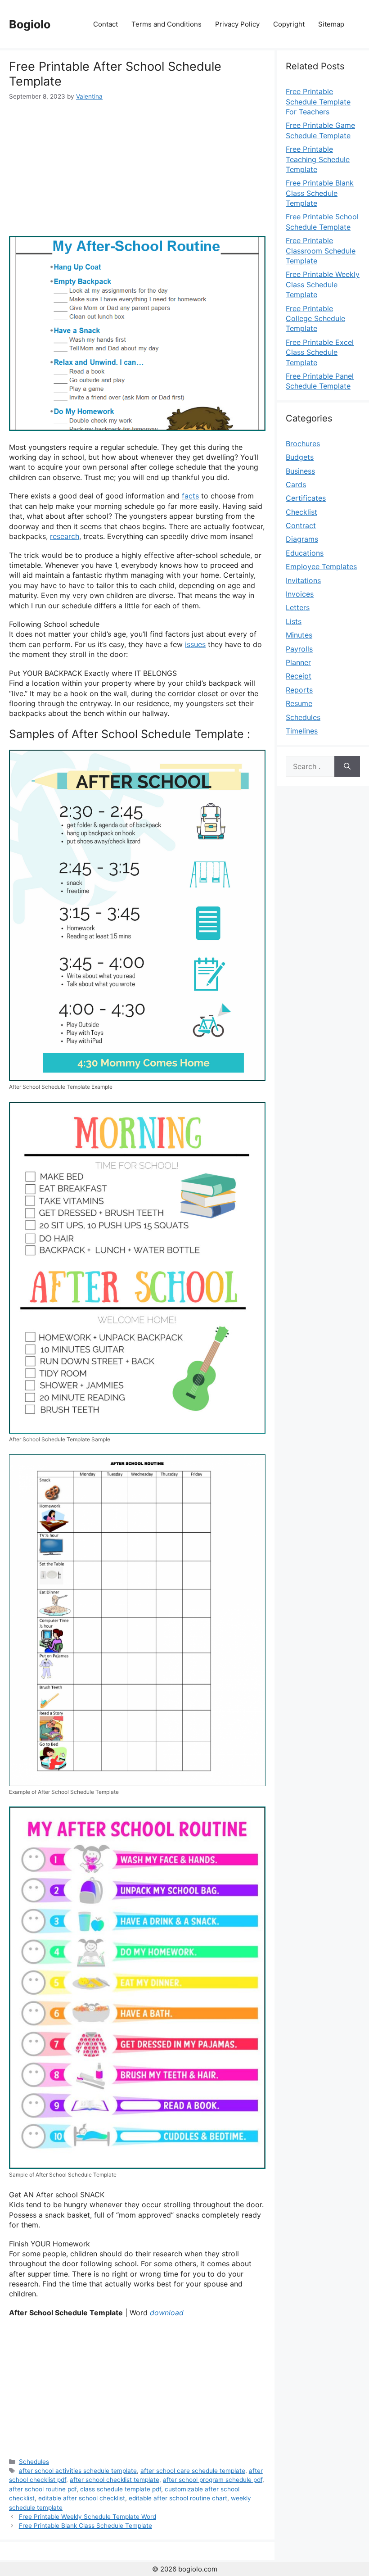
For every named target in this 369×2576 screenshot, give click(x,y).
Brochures (303, 444)
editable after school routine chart (178, 2498)
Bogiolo (30, 24)
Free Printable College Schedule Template (315, 319)
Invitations (303, 580)
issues (195, 644)
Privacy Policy (237, 24)
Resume (299, 703)
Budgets (300, 457)
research (65, 536)
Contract (301, 525)
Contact (106, 24)
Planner (298, 662)
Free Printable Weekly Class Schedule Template (323, 284)
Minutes (299, 635)
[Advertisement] (137, 168)
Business (300, 471)
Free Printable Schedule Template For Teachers (318, 102)
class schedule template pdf (121, 2489)
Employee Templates (321, 566)
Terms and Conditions (166, 24)
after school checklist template (115, 2480)
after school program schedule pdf (213, 2480)
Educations (305, 553)
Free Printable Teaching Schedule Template (318, 159)
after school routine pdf (43, 2489)
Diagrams (302, 539)
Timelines (302, 731)
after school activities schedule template (78, 2471)
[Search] (347, 766)
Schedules (34, 2462)
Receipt (299, 676)
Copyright (289, 24)
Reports (299, 690)
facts (190, 496)
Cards (296, 484)
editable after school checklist (82, 2498)
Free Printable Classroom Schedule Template (321, 251)
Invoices (300, 594)
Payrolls (299, 649)
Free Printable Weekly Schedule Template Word (88, 2517)
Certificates (306, 498)
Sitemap (331, 24)
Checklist (301, 512)
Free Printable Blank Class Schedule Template (85, 2526)
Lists (294, 621)
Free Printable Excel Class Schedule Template (320, 352)
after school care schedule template (193, 2471)
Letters (298, 607)
